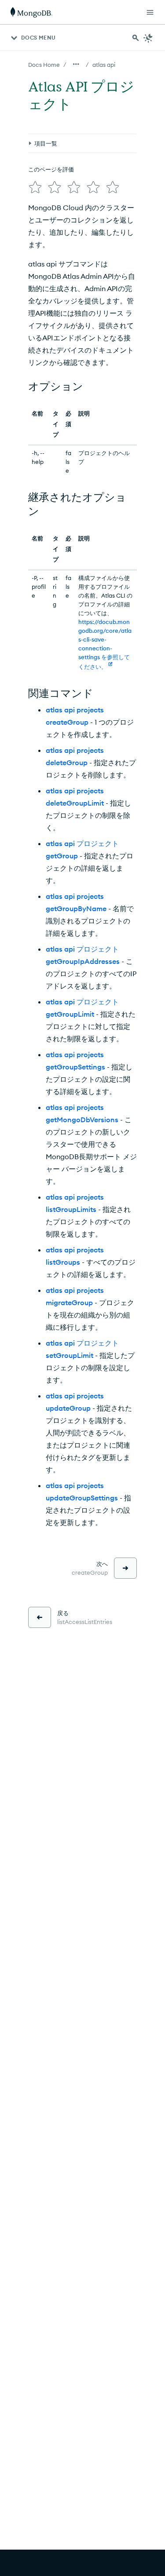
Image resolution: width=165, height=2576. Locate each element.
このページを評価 (51, 169)
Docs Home (44, 65)
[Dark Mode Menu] (148, 38)
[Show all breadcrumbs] (76, 64)
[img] (35, 187)
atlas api (104, 65)
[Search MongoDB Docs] (136, 38)
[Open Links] (150, 12)
